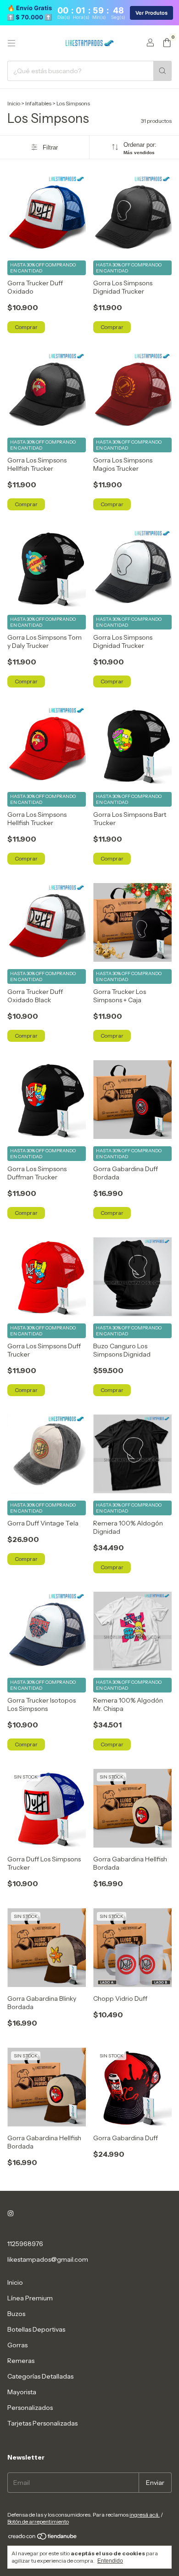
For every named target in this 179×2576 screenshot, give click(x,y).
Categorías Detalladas (40, 2376)
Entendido (110, 2561)
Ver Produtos (151, 13)
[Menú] (11, 43)
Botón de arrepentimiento (38, 2521)
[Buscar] (162, 71)
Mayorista (22, 2392)
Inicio (14, 103)
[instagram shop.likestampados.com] (11, 2213)
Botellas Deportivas (36, 2329)
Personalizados (30, 2408)
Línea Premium (30, 2298)
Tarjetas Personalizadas (42, 2423)
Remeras (21, 2361)
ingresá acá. (145, 2515)
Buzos (16, 2314)
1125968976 (25, 2244)
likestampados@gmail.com (48, 2259)
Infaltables (38, 103)
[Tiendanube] (43, 2538)
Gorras (17, 2345)
